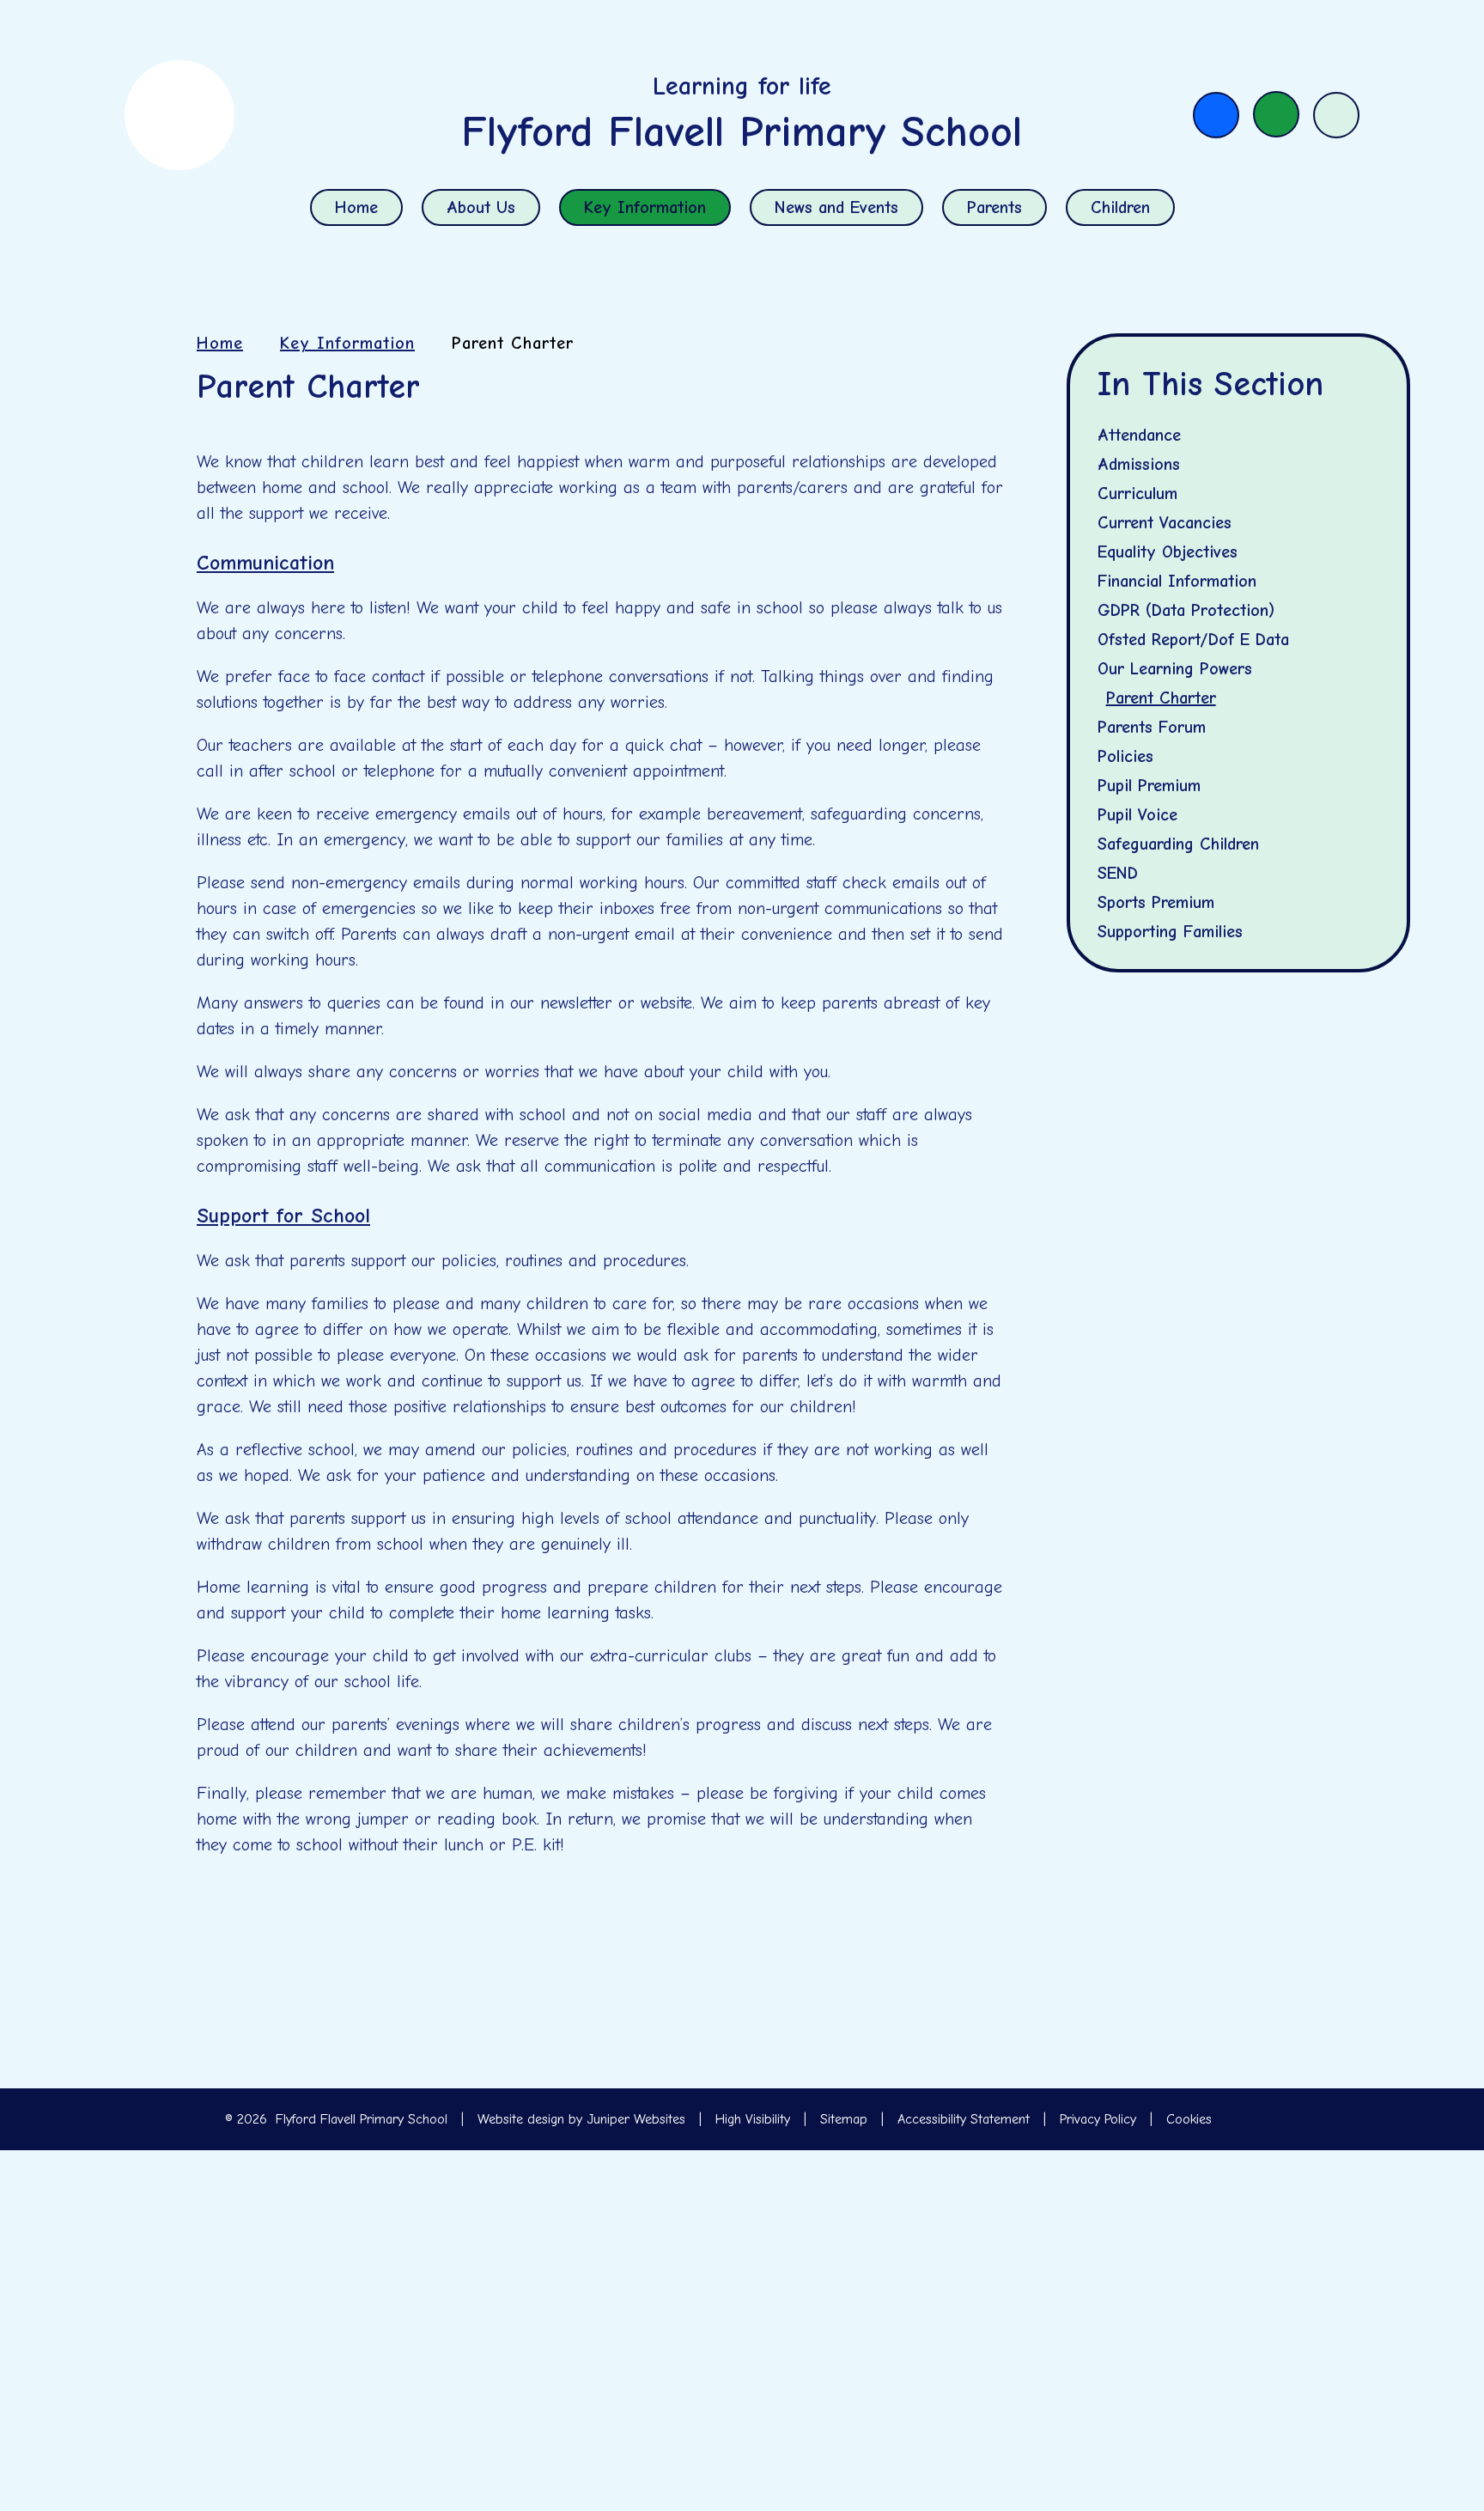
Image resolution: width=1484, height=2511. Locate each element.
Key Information (347, 343)
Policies (1125, 756)
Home (220, 343)
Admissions (1139, 464)
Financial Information (1177, 581)
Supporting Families (1170, 932)
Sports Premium (1156, 902)
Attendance (1139, 435)
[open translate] (1276, 114)
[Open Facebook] (1216, 115)
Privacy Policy (1098, 2119)
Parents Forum (1152, 727)
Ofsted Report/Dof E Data (1193, 640)
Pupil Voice (1137, 815)
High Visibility (753, 2119)
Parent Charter (513, 343)
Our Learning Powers (1175, 669)
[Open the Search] (1336, 115)
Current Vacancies (1165, 523)
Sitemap (844, 2119)
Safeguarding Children (1178, 844)
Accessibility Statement (964, 2119)
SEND (1118, 873)
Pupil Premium (1149, 786)
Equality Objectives (1168, 552)
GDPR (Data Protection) (1186, 610)
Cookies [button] (1189, 2119)
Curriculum (1137, 494)
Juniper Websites (636, 2119)
